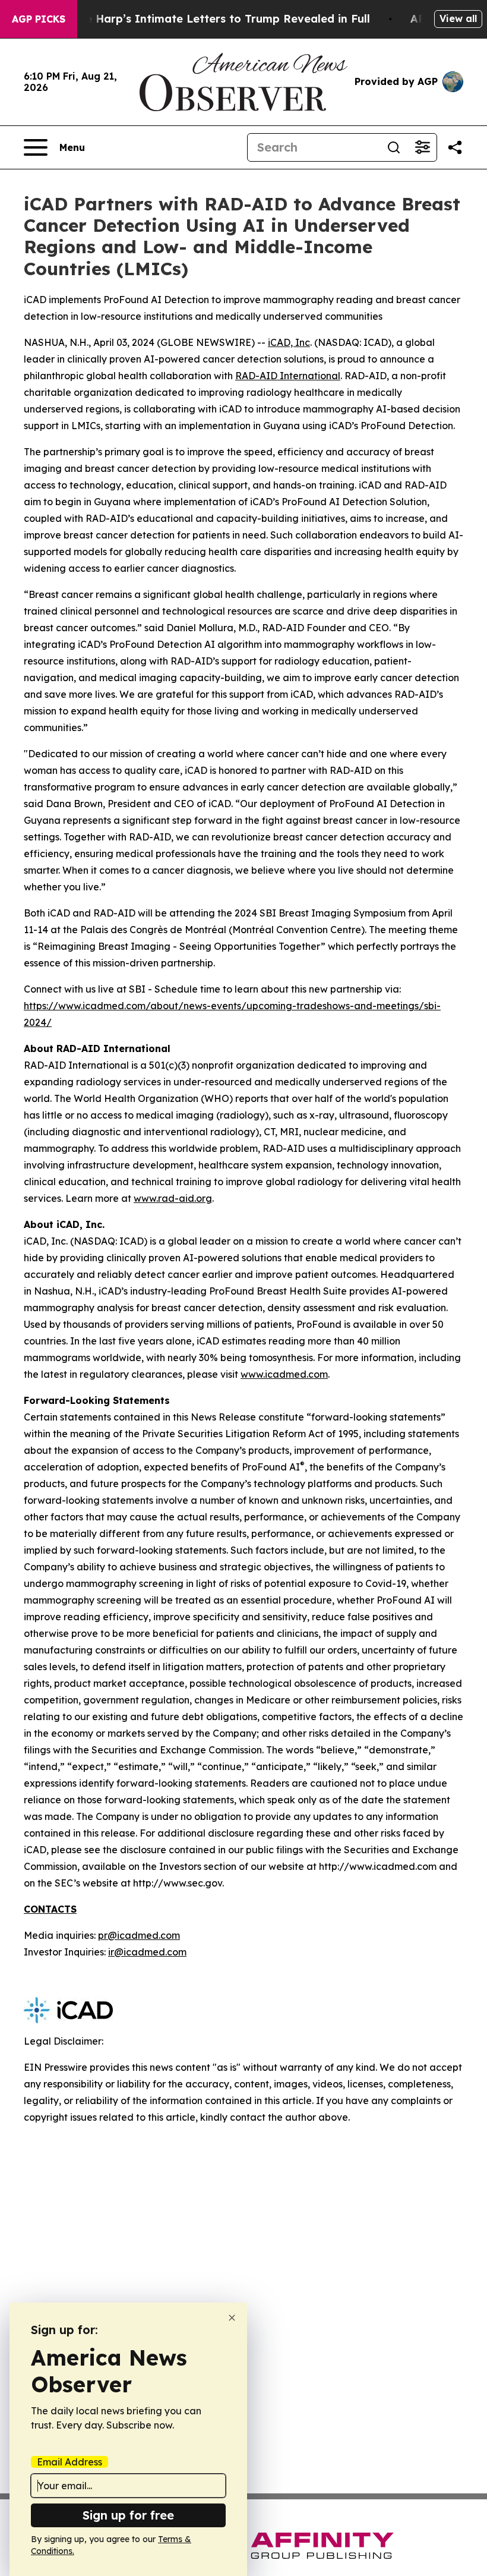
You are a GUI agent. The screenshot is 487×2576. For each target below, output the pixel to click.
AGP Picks (39, 19)
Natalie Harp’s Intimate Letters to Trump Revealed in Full (211, 19)
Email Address (69, 2462)
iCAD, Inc (289, 342)
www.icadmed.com (284, 1374)
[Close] (232, 2318)
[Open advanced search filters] (422, 147)
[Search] (394, 147)
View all (458, 18)
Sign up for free (128, 2515)
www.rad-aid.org (173, 1198)
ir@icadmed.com (147, 1952)
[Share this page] (455, 147)
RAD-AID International (288, 376)
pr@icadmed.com (139, 1935)
